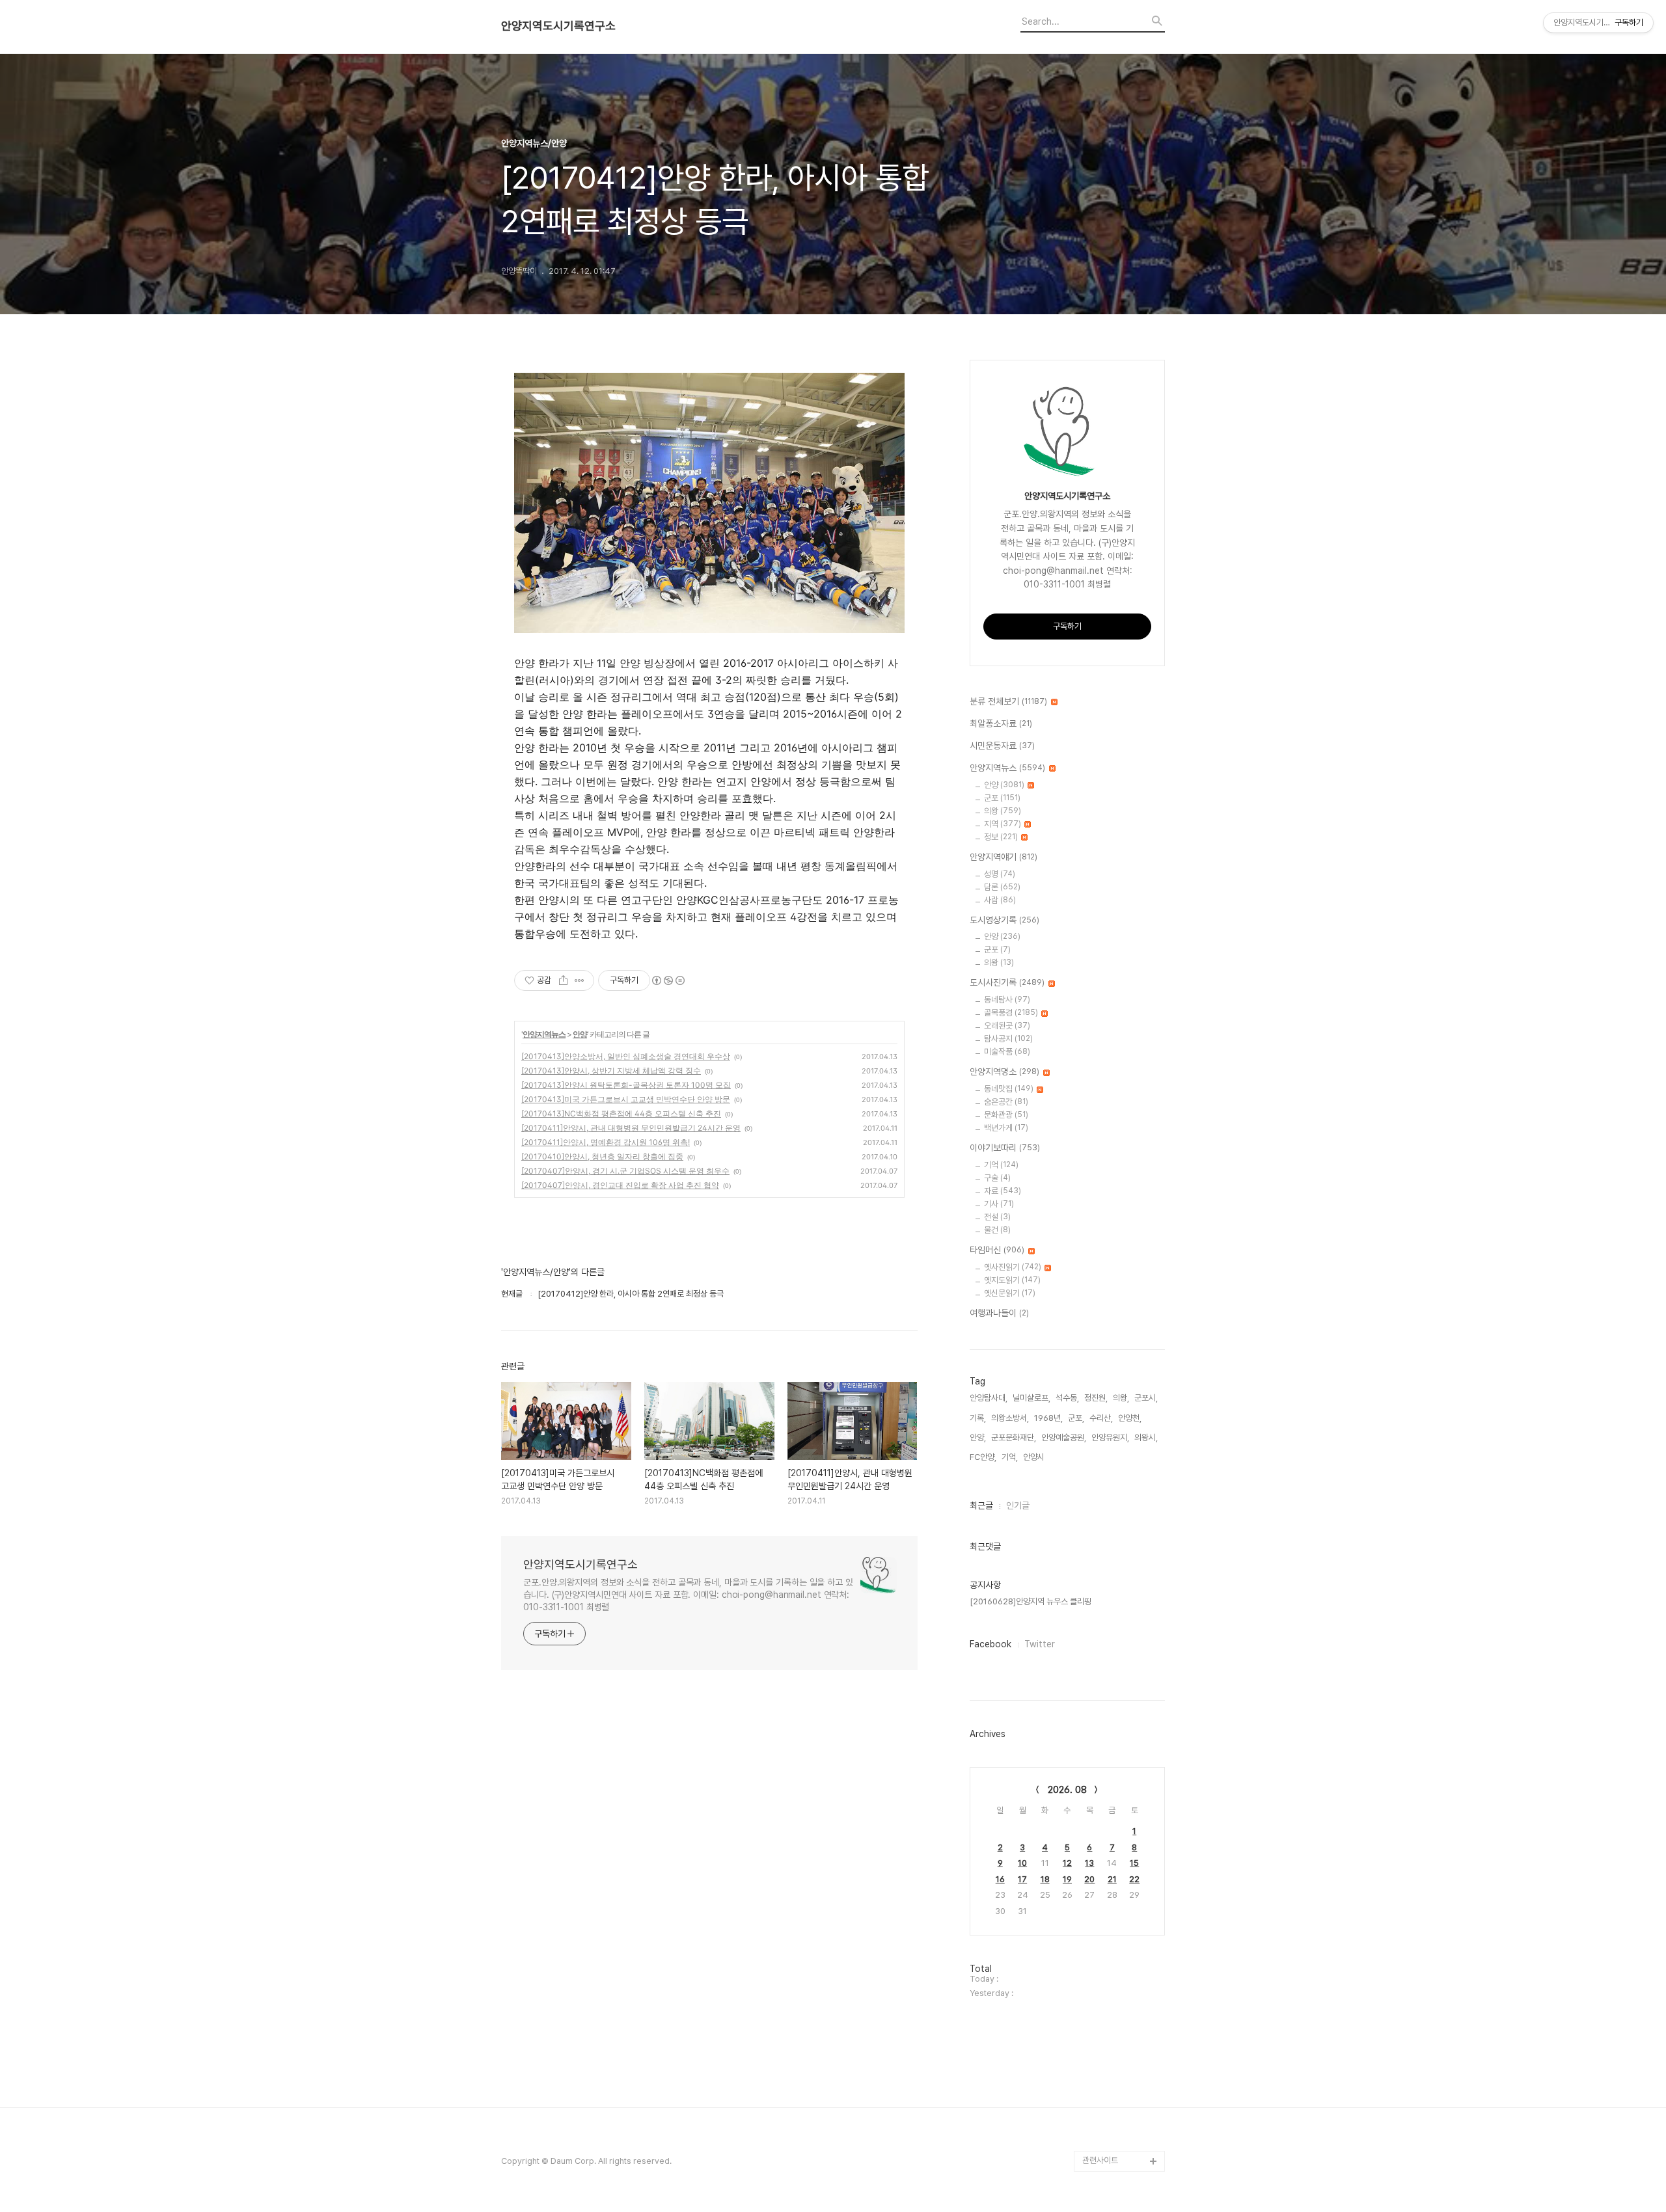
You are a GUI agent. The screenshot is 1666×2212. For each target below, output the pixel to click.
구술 (997, 1178)
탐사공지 (1008, 1039)
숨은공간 (1006, 1102)
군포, (1076, 1418)
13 (1089, 1863)
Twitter (1040, 1644)
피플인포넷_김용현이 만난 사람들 (1122, 2088)
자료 (1003, 1191)
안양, (978, 1437)
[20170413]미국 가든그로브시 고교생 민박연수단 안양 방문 (626, 1099)
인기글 (1018, 1505)
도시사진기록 (1007, 982)
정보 (1001, 837)
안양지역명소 (1004, 1072)
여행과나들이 (999, 1313)
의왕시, (1146, 1437)
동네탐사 (1007, 1000)
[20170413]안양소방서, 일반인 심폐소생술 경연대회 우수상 (626, 1056)
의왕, (1121, 1398)
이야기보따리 (1005, 1148)
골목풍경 (1011, 1013)
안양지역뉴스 (544, 1034)
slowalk (1098, 2057)
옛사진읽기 (1013, 1267)
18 (1045, 1879)
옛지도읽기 (1012, 1280)
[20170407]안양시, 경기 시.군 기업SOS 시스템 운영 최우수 (625, 1171)
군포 (1002, 798)
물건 (997, 1230)
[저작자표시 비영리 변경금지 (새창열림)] (668, 980)
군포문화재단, (1014, 1437)
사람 (1000, 900)
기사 (999, 1204)
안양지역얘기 (1004, 857)
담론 (1002, 887)
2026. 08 (1067, 1790)
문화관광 (1006, 1115)
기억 (1001, 1165)
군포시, (1146, 1398)
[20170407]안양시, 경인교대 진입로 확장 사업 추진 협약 (620, 1185)
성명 (1000, 874)
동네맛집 (1009, 1089)
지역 (1003, 824)
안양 (580, 1034)
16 (1000, 1879)
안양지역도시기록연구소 (558, 26)
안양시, (1035, 1457)
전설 (997, 1217)
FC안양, (983, 1457)
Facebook (990, 1644)
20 (1089, 1879)
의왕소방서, (1010, 1418)
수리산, (1101, 1418)
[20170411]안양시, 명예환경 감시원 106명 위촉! (606, 1142)
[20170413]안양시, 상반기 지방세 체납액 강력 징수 (611, 1071)
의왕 (1003, 811)
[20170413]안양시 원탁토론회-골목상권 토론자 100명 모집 (626, 1085)
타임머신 (997, 1250)
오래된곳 (1007, 1026)
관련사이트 (1100, 2160)
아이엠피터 (1101, 2036)
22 (1134, 1879)
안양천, (1130, 1418)
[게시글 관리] (580, 980)
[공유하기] (563, 980)
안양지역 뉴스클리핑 (1116, 2119)
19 (1067, 1879)
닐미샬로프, (1031, 1398)
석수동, (1067, 1398)
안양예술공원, (1064, 1437)
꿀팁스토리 (1101, 2140)
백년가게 (1006, 1128)
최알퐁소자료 (1001, 723)
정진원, (1096, 1398)
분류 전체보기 (1008, 701)
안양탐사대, (989, 1398)
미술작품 (1007, 1052)
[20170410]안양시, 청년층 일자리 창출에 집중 (602, 1156)
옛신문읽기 (1010, 1293)
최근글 (981, 1505)
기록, (978, 1418)
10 (1022, 1863)
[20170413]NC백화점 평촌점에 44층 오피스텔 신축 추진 (621, 1113)
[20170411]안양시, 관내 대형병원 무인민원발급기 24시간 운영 (631, 1128)
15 (1134, 1863)
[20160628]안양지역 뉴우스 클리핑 (1031, 1601)
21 (1112, 1879)
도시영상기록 (1004, 920)
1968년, (1048, 1418)
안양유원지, (1110, 1437)
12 (1067, 1863)
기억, (1010, 1457)
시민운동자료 (1002, 746)
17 (1022, 1879)
